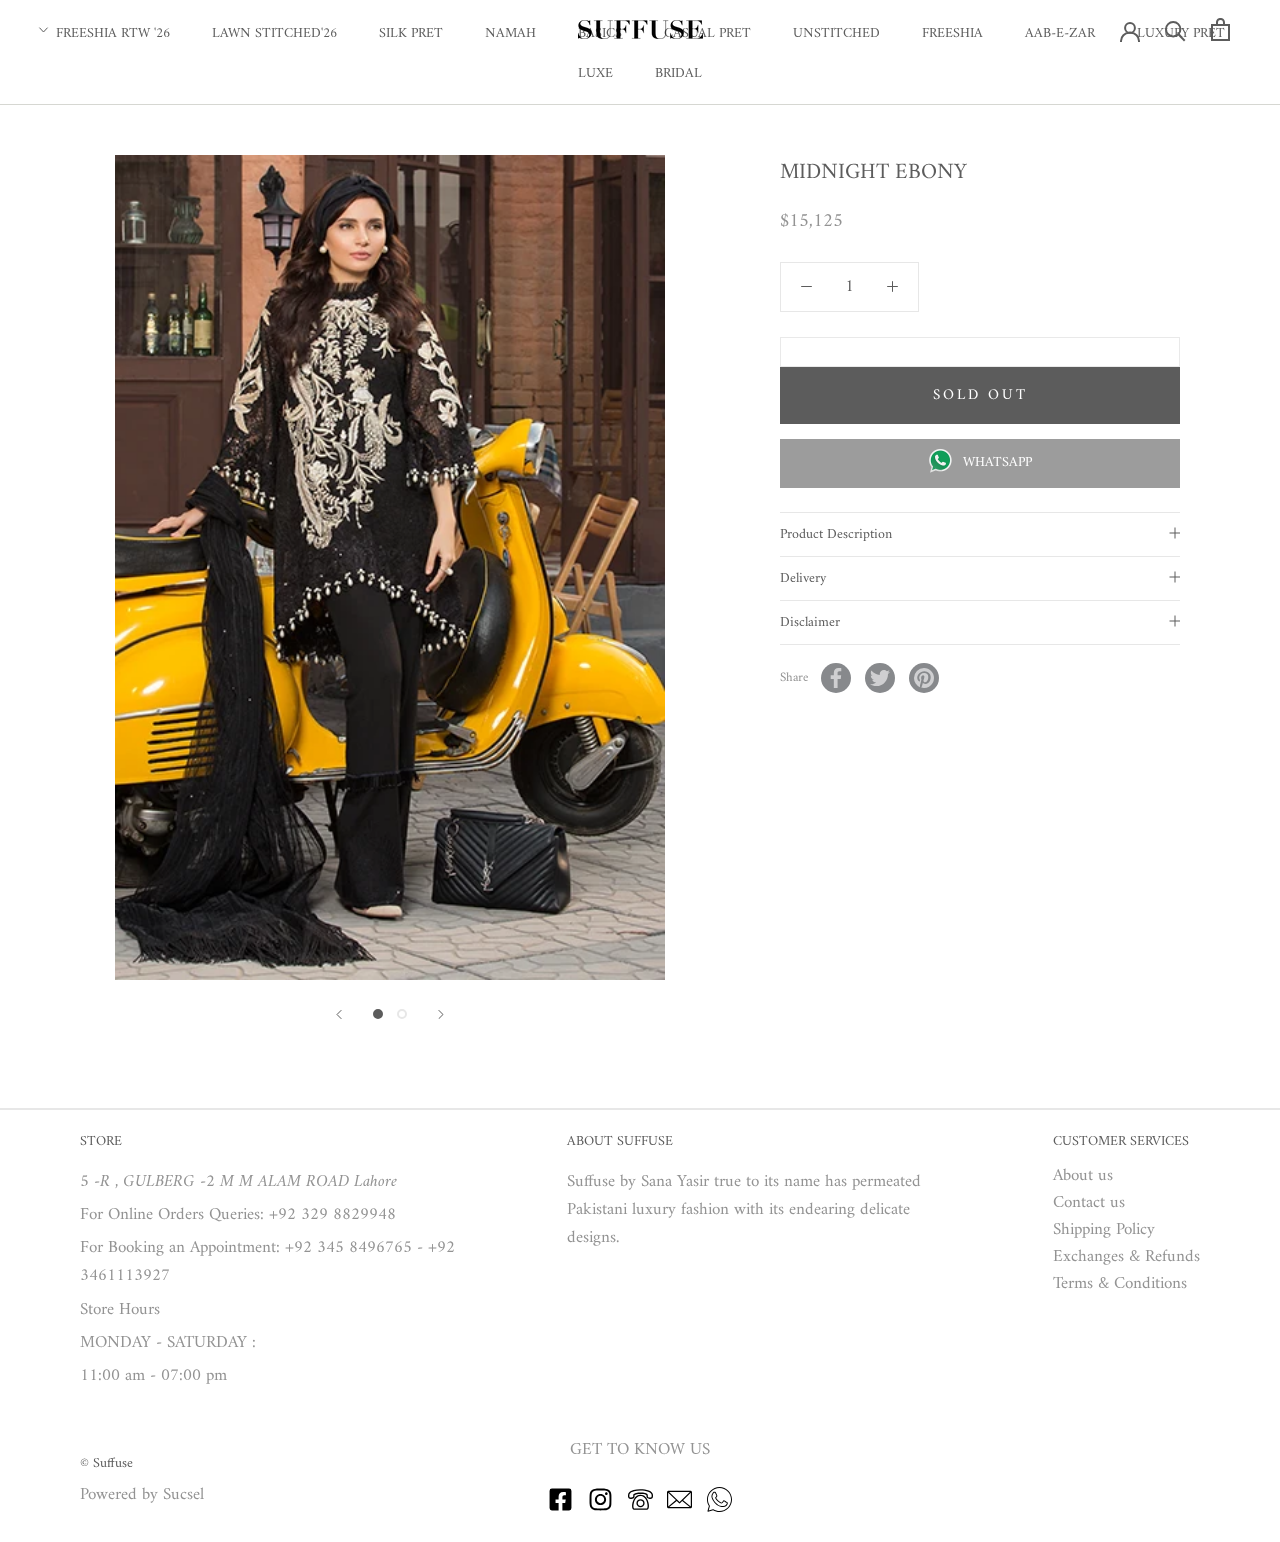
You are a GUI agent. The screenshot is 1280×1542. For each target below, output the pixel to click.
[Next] (441, 1014)
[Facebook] (836, 678)
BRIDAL (678, 73)
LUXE (595, 73)
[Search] (1175, 29)
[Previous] (339, 1014)
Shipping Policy (1104, 1230)
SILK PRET (411, 33)
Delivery (803, 578)
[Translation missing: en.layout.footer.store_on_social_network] (560, 1508)
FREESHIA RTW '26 (113, 33)
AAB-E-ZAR (1060, 33)
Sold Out (980, 395)
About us (1083, 1176)
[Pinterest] (924, 678)
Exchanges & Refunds (1126, 1257)
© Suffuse (106, 1463)
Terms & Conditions (1120, 1284)
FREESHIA (952, 33)
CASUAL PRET (707, 33)
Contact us (1089, 1203)
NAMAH (510, 33)
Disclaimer (810, 622)
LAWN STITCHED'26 (274, 33)
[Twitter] (880, 678)
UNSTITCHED (836, 33)
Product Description (836, 534)
